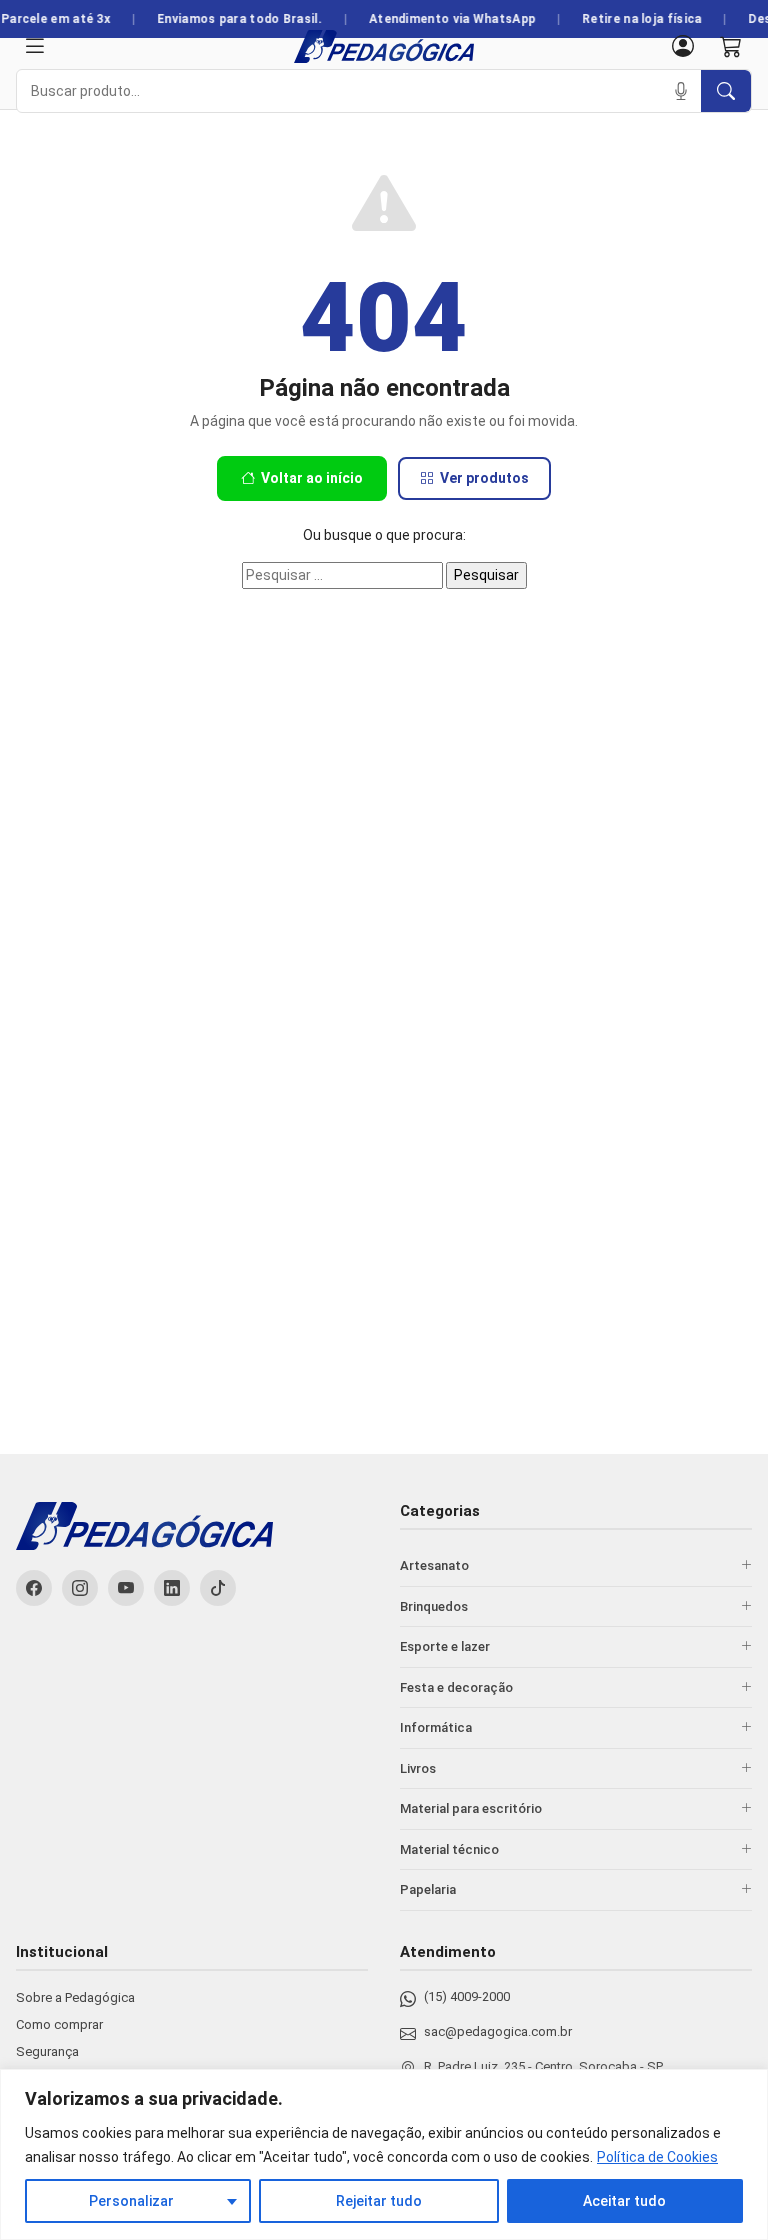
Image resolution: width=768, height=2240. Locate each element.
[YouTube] (126, 1588)
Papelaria (428, 1889)
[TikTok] (218, 1588)
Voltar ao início (312, 478)
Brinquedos (434, 1606)
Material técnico (449, 1849)
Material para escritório (471, 1808)
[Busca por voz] (681, 91)
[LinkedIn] (172, 1588)
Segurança (47, 2051)
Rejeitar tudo (379, 2201)
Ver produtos (484, 478)
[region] (384, 2154)
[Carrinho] (731, 46)
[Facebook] (34, 1588)
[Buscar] (726, 91)
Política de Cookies (657, 2157)
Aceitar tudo (624, 2201)
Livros (418, 1768)
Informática (436, 1727)
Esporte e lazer (445, 1646)
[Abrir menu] (35, 46)
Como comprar (59, 2024)
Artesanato (434, 1565)
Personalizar (131, 2201)
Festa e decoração (456, 1687)
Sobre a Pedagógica (75, 1997)
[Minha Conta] (683, 46)
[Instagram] (80, 1588)
